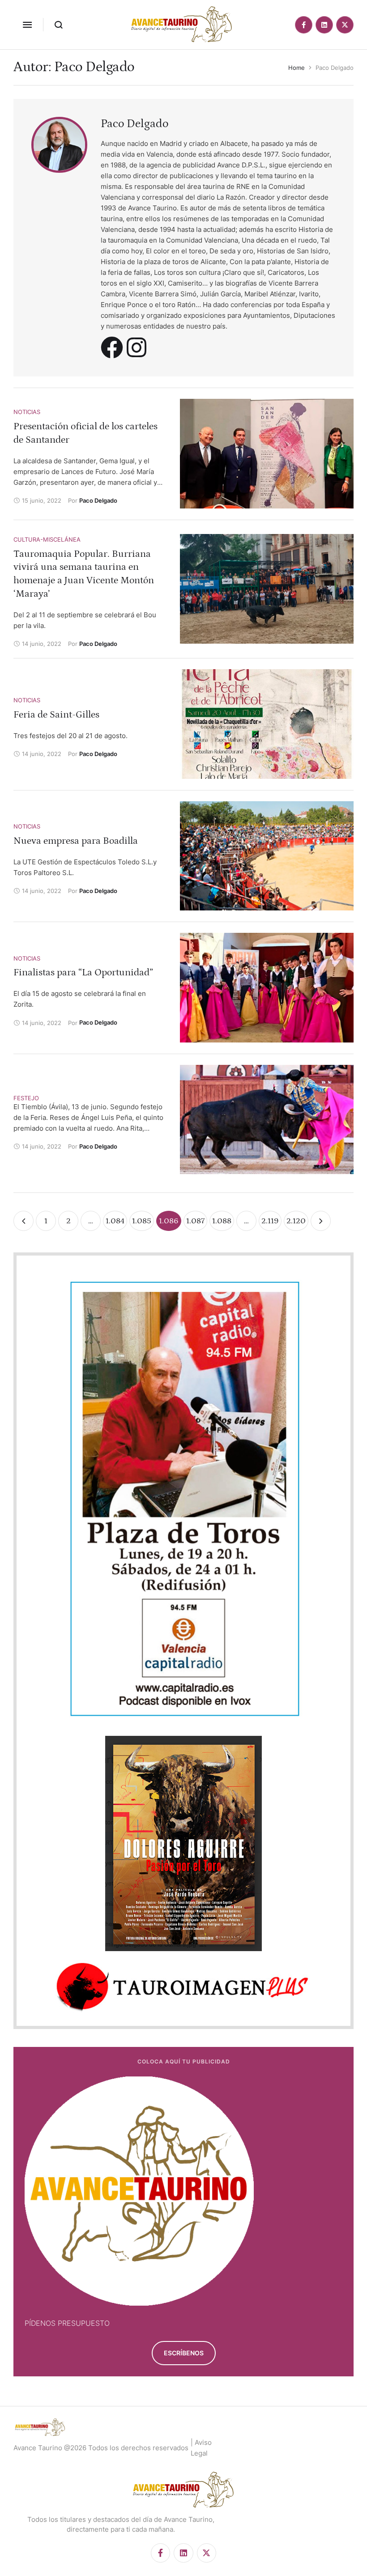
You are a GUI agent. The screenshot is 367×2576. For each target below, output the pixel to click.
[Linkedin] (324, 25)
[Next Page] (321, 1221)
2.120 (296, 1221)
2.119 (270, 1221)
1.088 (222, 1221)
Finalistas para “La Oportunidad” (83, 972)
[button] (27, 25)
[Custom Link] (112, 347)
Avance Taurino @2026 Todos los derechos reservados (101, 2448)
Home (297, 68)
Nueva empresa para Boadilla (76, 841)
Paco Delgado (134, 124)
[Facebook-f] (304, 25)
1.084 (115, 1221)
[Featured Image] (267, 453)
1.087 (195, 1221)
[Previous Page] (23, 1221)
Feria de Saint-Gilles (56, 715)
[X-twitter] (345, 25)
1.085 (142, 1221)
